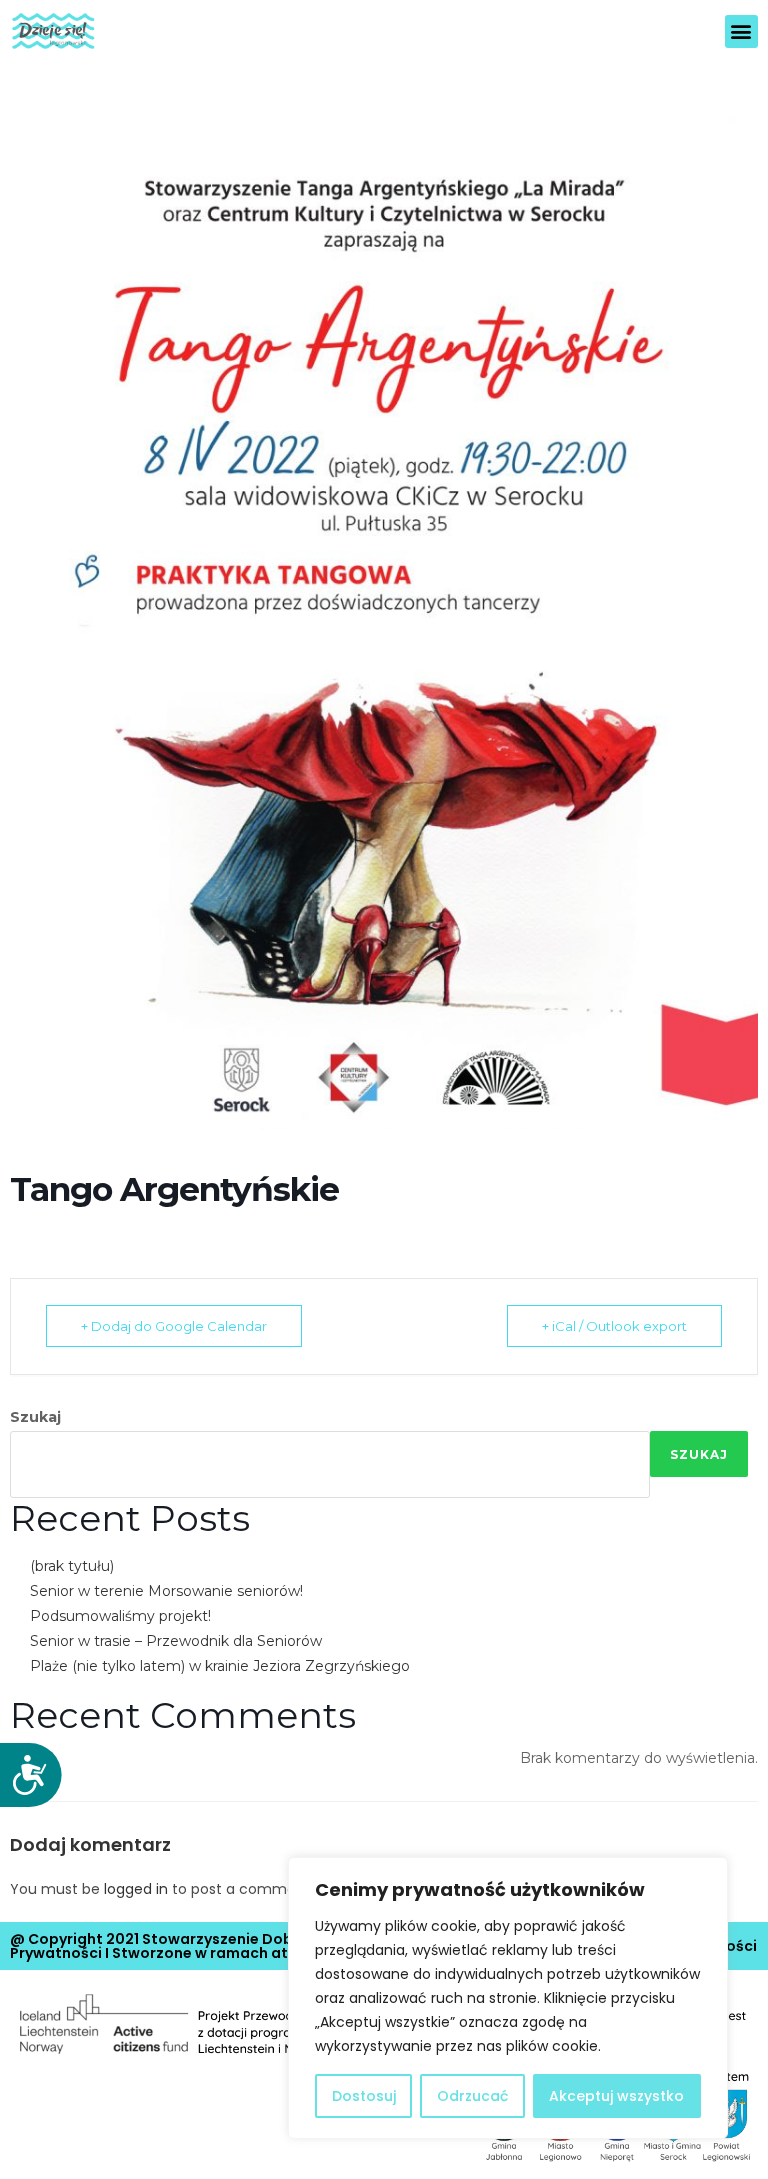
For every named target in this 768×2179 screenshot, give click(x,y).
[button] (741, 31)
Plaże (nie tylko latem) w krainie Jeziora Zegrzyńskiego (220, 1666)
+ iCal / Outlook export (614, 1326)
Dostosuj (364, 2096)
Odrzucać (472, 2096)
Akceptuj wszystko (616, 2096)
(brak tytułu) (72, 1566)
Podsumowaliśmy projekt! (120, 1616)
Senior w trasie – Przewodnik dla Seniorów (176, 1641)
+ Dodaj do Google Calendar (174, 1326)
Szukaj (35, 1417)
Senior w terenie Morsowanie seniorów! (166, 1591)
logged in (136, 1889)
